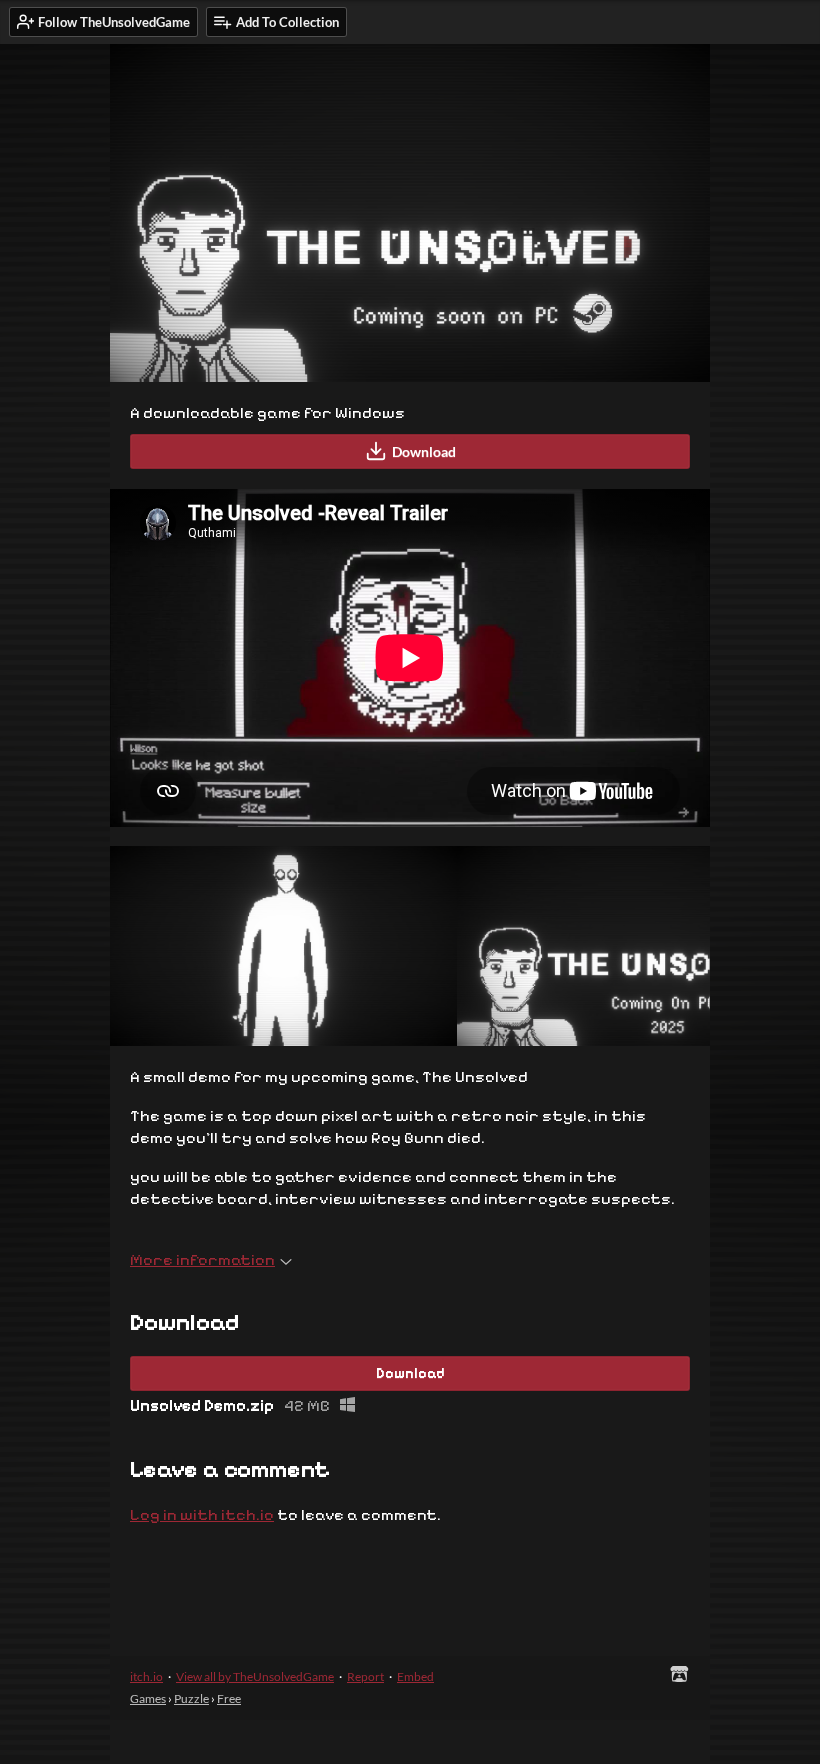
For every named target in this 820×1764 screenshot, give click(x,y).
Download (424, 451)
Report (365, 1676)
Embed (415, 1676)
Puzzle (191, 1698)
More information (202, 1259)
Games (148, 1698)
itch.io (146, 1676)
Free (229, 1698)
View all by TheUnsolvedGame (255, 1676)
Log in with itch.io (202, 1514)
